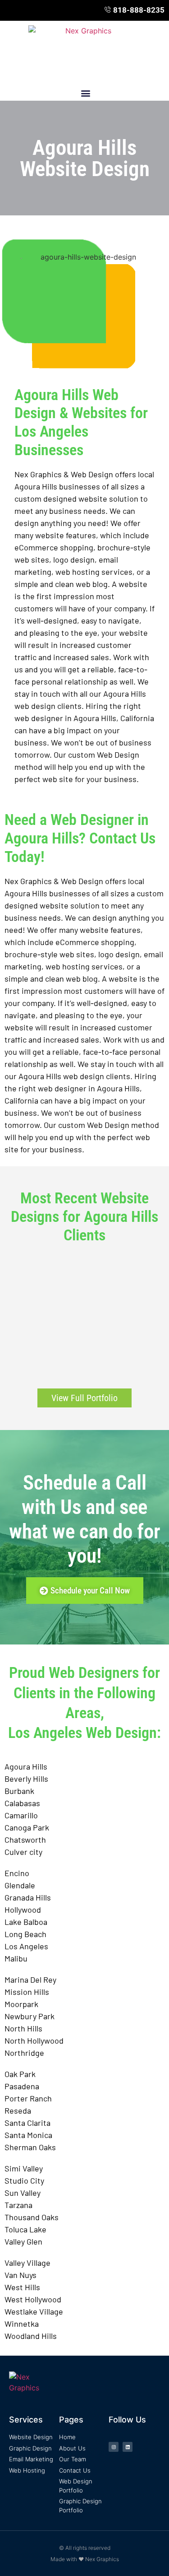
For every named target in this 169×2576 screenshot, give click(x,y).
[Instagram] (114, 2447)
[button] (85, 93)
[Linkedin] (128, 2447)
